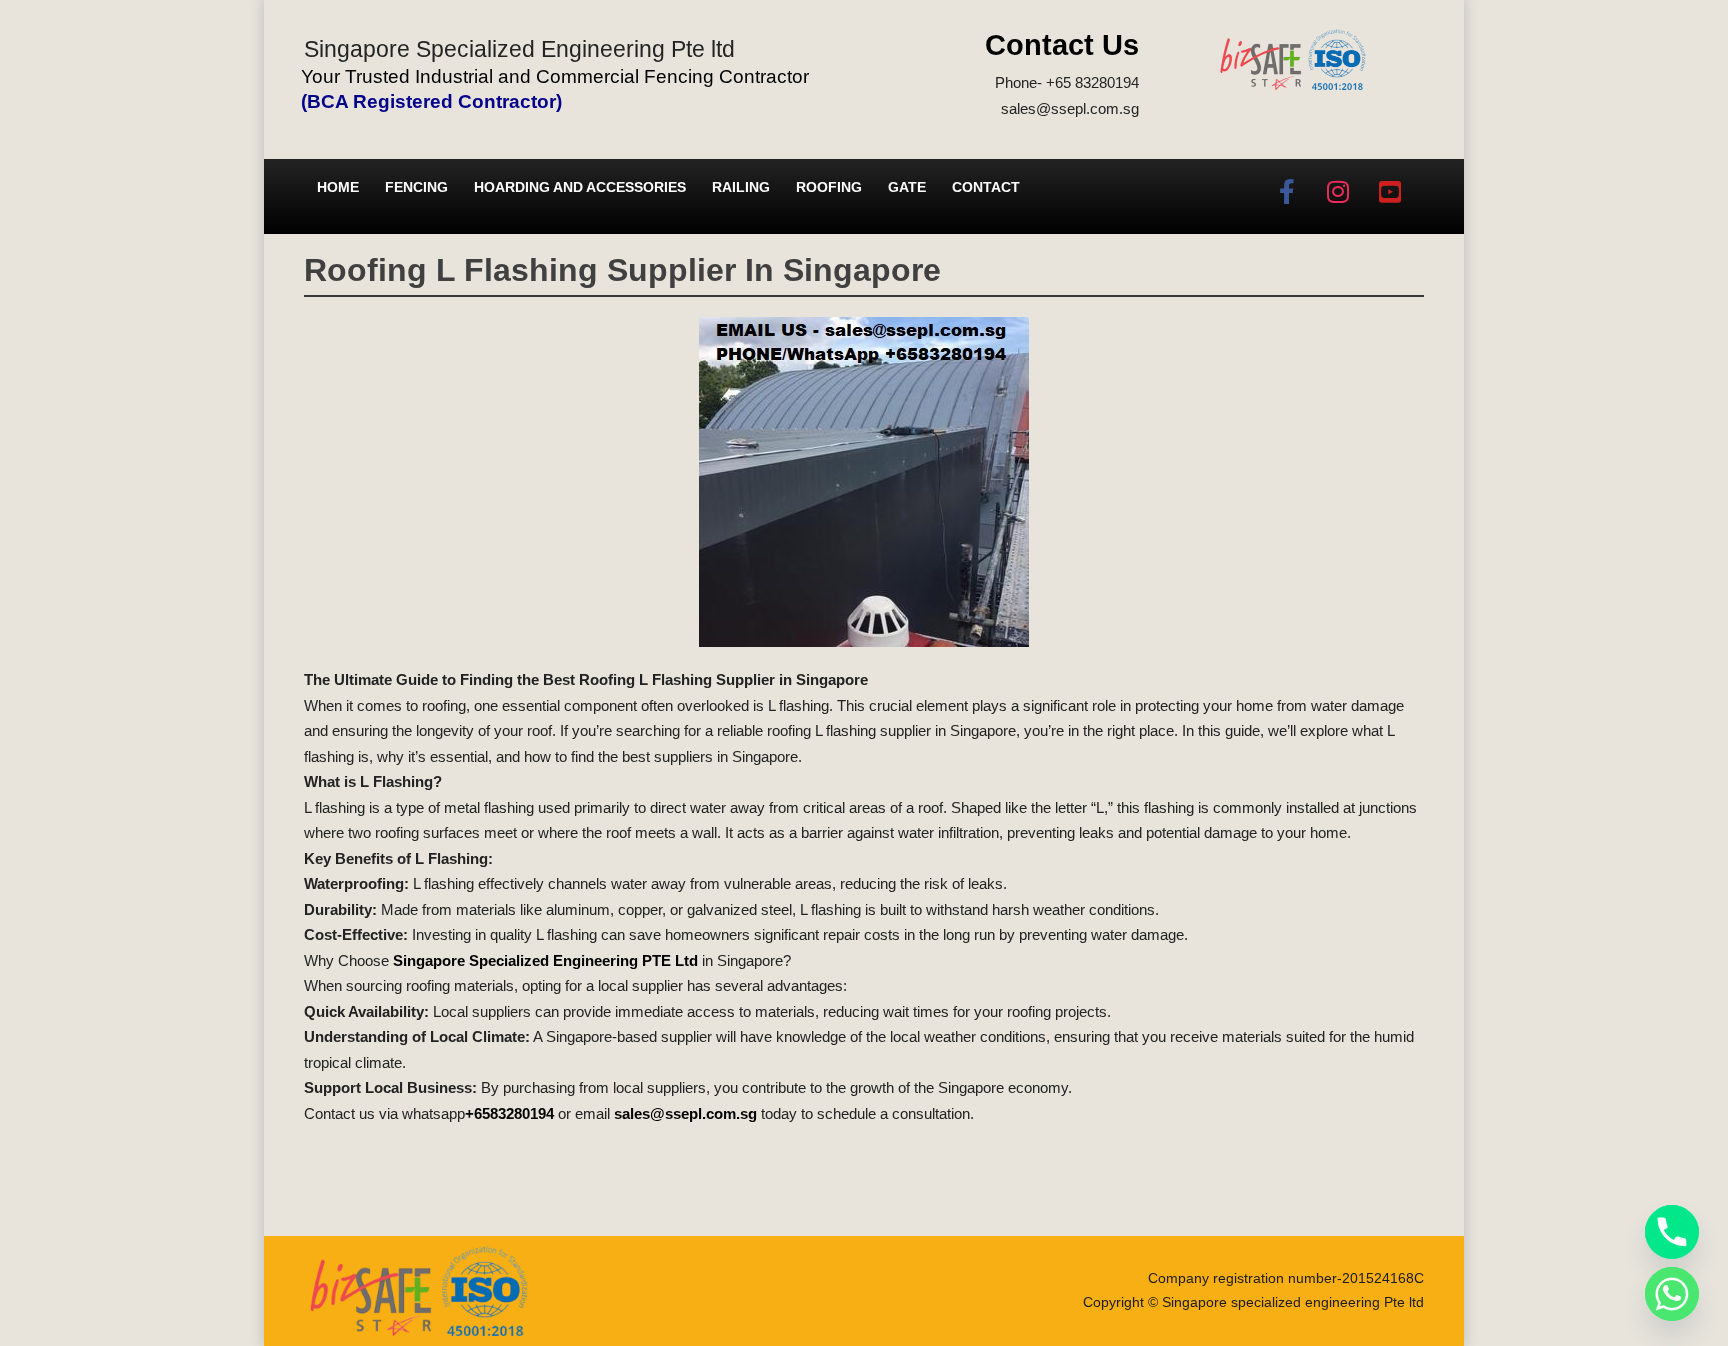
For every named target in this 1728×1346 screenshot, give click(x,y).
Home (338, 187)
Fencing (416, 187)
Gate (907, 187)
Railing (741, 187)
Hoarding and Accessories (580, 187)
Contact (986, 187)
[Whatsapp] (1672, 1294)
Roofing (829, 187)
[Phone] (1672, 1232)
